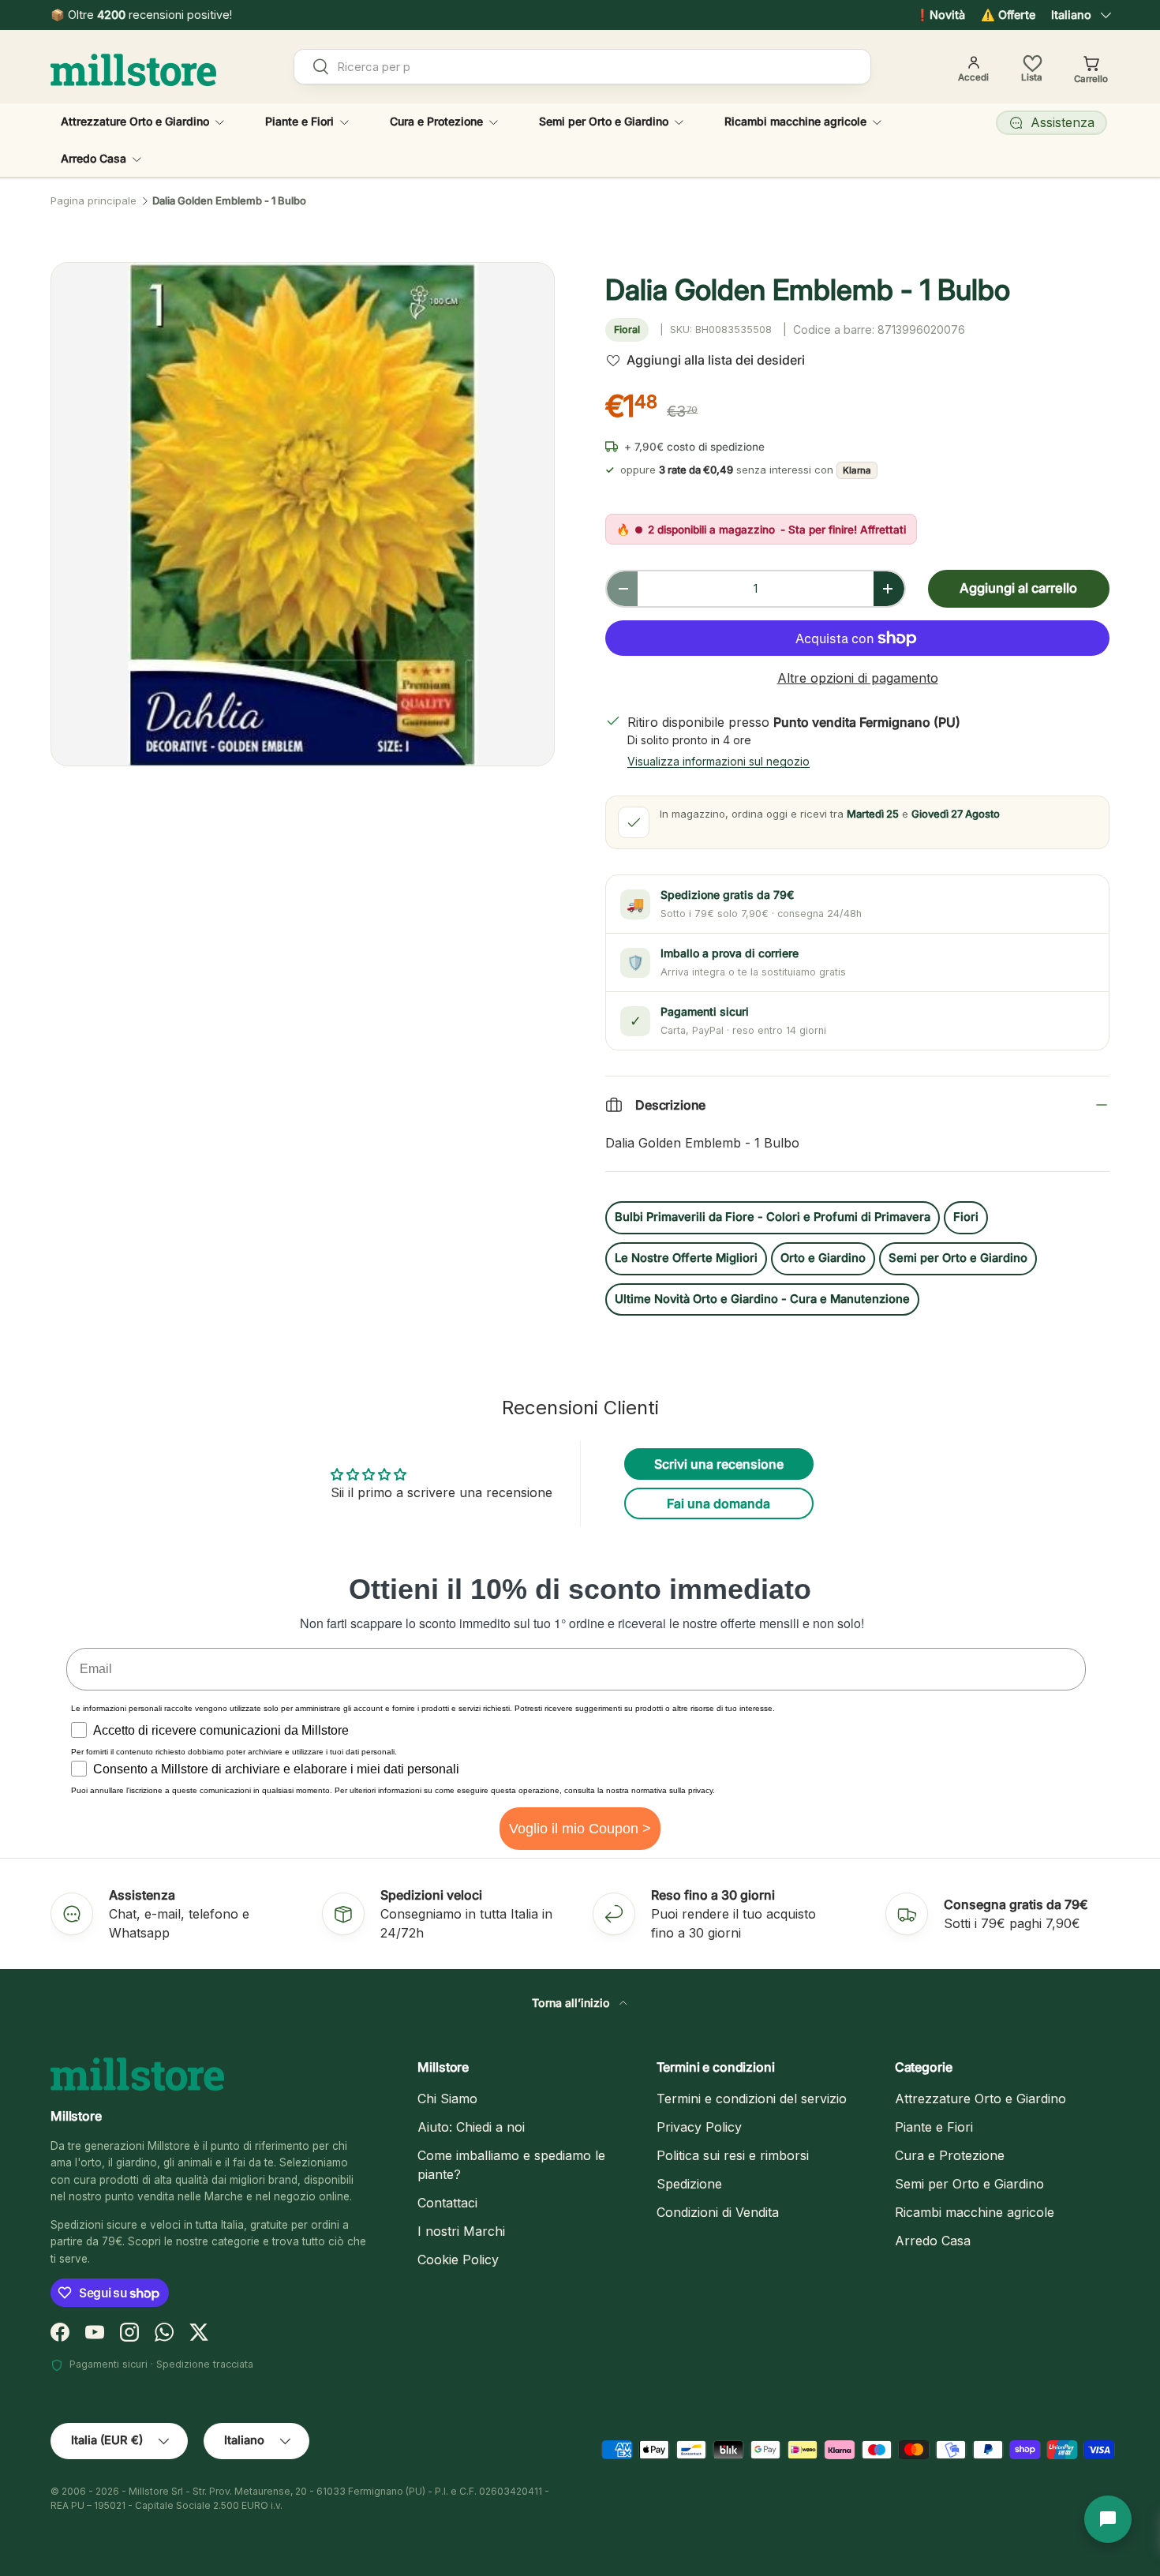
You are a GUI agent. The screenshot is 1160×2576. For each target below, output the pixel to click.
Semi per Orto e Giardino (604, 121)
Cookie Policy (458, 2260)
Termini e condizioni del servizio (752, 2099)
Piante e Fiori (299, 121)
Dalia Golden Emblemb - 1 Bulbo (229, 201)
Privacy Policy (699, 2127)
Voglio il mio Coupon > (580, 1829)
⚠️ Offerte (1008, 15)
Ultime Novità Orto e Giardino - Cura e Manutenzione (762, 1299)
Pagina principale (94, 201)
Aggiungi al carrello (1018, 588)
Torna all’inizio (573, 2003)
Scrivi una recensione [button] (719, 1464)
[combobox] (582, 67)
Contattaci (447, 2203)
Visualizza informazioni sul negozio (718, 761)
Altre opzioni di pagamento (858, 678)
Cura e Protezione (436, 121)
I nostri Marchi (461, 2231)
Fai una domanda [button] (718, 1503)
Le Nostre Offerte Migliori (686, 1258)
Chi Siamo (447, 2099)
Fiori (966, 1217)
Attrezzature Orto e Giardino (135, 121)
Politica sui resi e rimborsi (733, 2155)
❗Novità (940, 15)
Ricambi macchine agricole (795, 121)
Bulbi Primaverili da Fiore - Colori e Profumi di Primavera (773, 1217)
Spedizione (689, 2184)
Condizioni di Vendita (718, 2212)
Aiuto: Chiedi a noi (471, 2127)
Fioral (627, 329)
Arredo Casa (94, 158)
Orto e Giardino (823, 1258)
